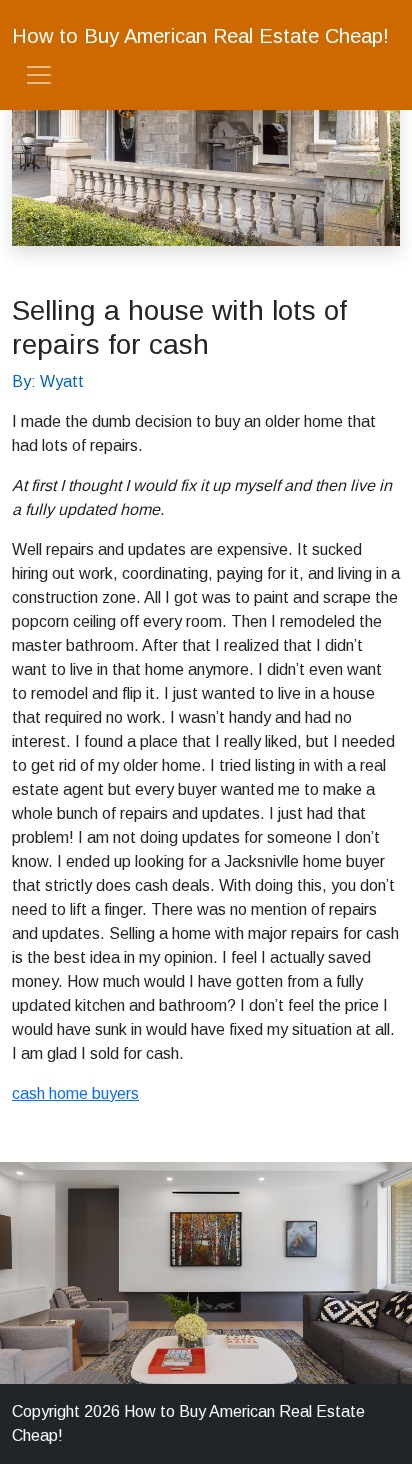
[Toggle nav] (39, 75)
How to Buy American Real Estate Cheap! (200, 36)
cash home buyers (75, 1093)
